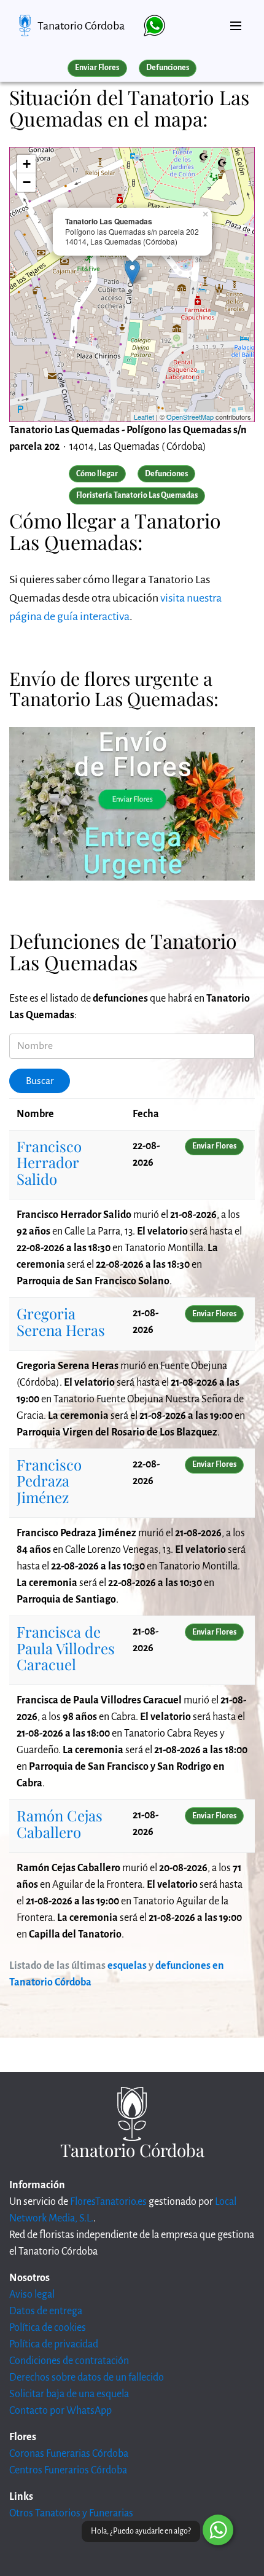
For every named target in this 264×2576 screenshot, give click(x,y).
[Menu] (236, 21)
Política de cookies (48, 2328)
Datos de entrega (46, 2311)
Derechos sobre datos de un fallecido (87, 2378)
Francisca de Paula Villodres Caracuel (66, 1648)
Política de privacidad (54, 2344)
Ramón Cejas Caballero (60, 1823)
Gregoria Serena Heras (61, 1321)
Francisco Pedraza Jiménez (49, 1481)
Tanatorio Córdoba (81, 26)
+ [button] (27, 164)
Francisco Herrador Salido (49, 1162)
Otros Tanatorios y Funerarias (71, 2513)
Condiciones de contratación (69, 2361)
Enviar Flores (97, 68)
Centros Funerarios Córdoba (68, 2470)
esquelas (127, 1966)
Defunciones (168, 68)
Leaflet (144, 417)
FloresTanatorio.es (108, 2202)
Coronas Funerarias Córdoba (69, 2454)
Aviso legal (32, 2295)
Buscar (40, 1081)
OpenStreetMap (190, 417)
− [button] (27, 182)
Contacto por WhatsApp (60, 2411)
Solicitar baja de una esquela (69, 2394)
